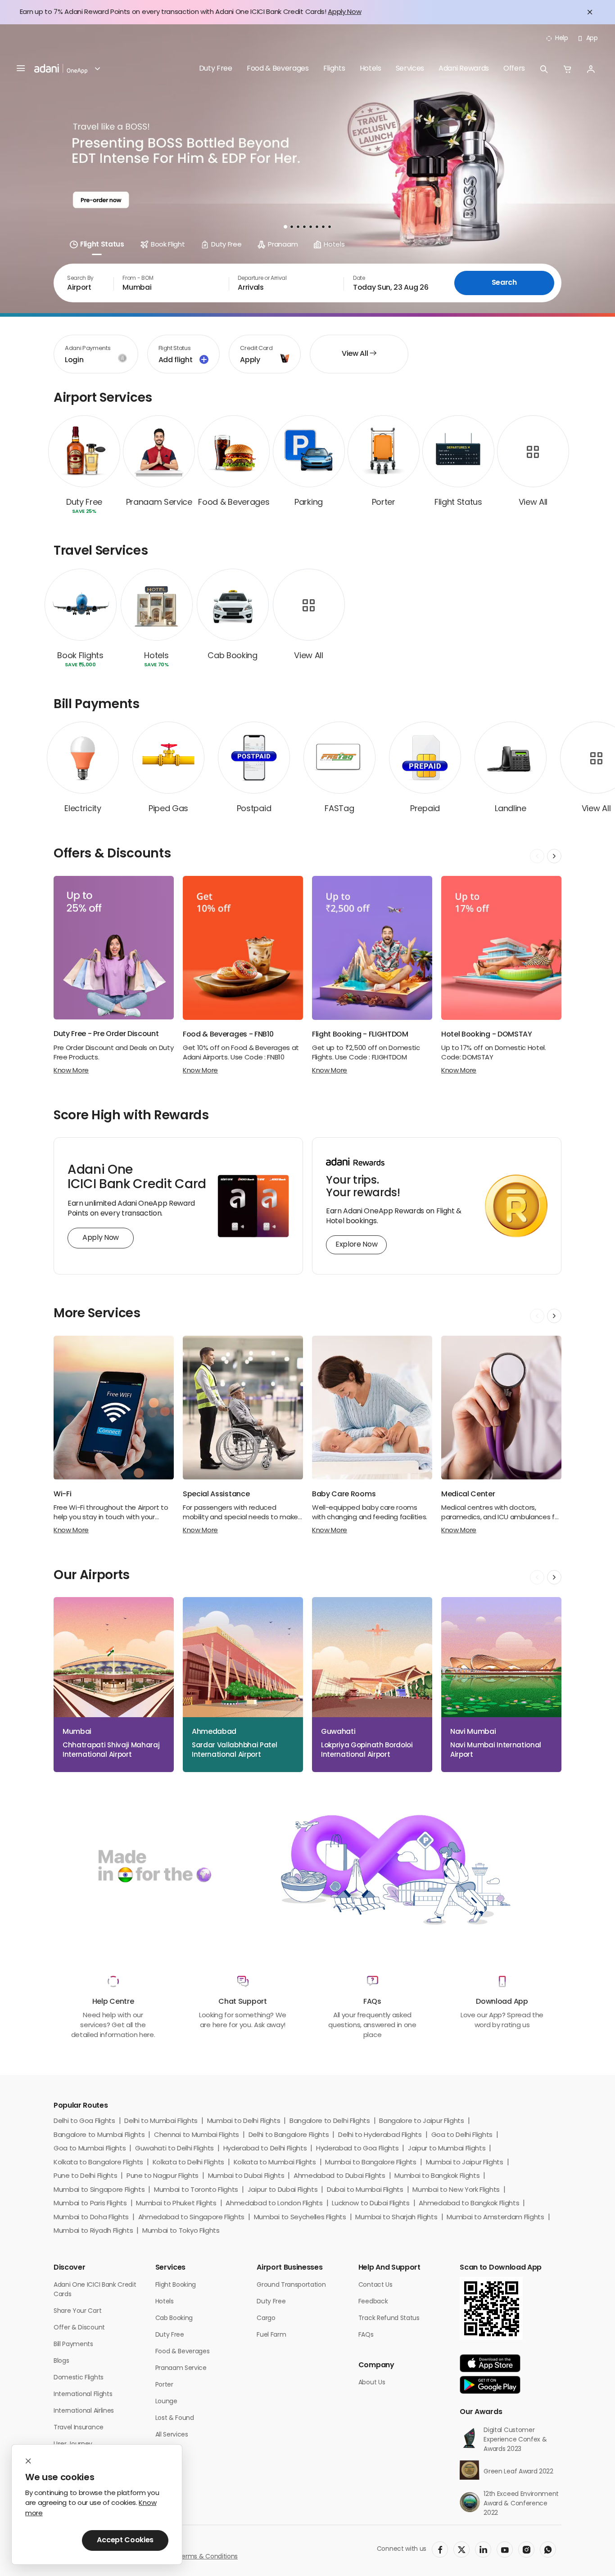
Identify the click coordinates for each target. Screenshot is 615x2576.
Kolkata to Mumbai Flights (275, 2163)
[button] (94, 69)
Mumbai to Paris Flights (90, 2204)
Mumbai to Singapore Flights (99, 2190)
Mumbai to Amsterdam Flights (495, 2218)
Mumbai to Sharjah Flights (396, 2218)
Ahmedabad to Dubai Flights (339, 2176)
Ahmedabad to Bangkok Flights (469, 2204)
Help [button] (562, 38)
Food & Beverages (278, 69)
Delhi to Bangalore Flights (289, 2135)
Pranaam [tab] (283, 245)
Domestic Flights (79, 2378)
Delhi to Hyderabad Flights (380, 2135)
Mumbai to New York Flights (456, 2190)
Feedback (373, 2302)
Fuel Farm (271, 2335)
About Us (372, 2383)
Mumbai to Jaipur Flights (465, 2163)
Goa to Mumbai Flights (90, 2149)
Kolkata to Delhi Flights (188, 2163)
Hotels (371, 69)
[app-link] (490, 2363)
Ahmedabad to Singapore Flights (191, 2218)
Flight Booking (176, 2285)
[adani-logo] (61, 69)
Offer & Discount (79, 2328)
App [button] (592, 38)
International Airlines (84, 2411)
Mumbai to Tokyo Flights (181, 2231)
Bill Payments (73, 2345)
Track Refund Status (389, 2318)
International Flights (83, 2394)
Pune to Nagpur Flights (163, 2176)
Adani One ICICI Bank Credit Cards (95, 2290)
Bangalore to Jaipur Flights (421, 2121)
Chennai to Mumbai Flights (197, 2135)
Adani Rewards (464, 69)
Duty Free (216, 69)
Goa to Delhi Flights (462, 2135)
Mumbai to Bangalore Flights (371, 2163)
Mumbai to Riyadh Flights (93, 2231)
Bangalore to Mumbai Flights (99, 2135)
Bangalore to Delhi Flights (330, 2121)
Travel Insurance (79, 2428)
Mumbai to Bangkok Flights (437, 2176)
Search (504, 283)
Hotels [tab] (334, 245)
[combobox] (84, 283)
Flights (334, 69)
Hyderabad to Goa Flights (357, 2149)
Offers (514, 69)
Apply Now (344, 12)
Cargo (266, 2318)
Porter (164, 2385)
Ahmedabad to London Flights (274, 2204)
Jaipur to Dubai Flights (283, 2190)
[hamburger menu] (21, 69)
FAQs (366, 2335)
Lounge (166, 2402)
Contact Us (375, 2285)
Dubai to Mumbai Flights (365, 2190)
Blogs (61, 2361)
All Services (172, 2435)
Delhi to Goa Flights (84, 2121)
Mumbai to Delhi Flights (244, 2121)
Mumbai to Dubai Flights (246, 2176)
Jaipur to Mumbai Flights (447, 2149)
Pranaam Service (181, 2368)
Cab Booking (174, 2318)
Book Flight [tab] (168, 245)
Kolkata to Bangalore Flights (98, 2163)
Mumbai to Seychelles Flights (300, 2218)
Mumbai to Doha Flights (91, 2218)
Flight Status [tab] (102, 245)
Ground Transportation (291, 2285)
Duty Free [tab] (226, 245)
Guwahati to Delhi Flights (174, 2149)
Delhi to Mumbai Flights (161, 2121)
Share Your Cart (77, 2311)
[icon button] (544, 69)
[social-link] (440, 2549)
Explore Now (356, 1245)
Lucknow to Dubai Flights (371, 2204)
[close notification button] (590, 12)
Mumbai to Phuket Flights (176, 2204)
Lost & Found (175, 2418)
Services (410, 69)
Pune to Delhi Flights (85, 2176)
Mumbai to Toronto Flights (196, 2190)
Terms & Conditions (208, 2557)
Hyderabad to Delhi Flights (265, 2149)
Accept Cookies (125, 2540)
